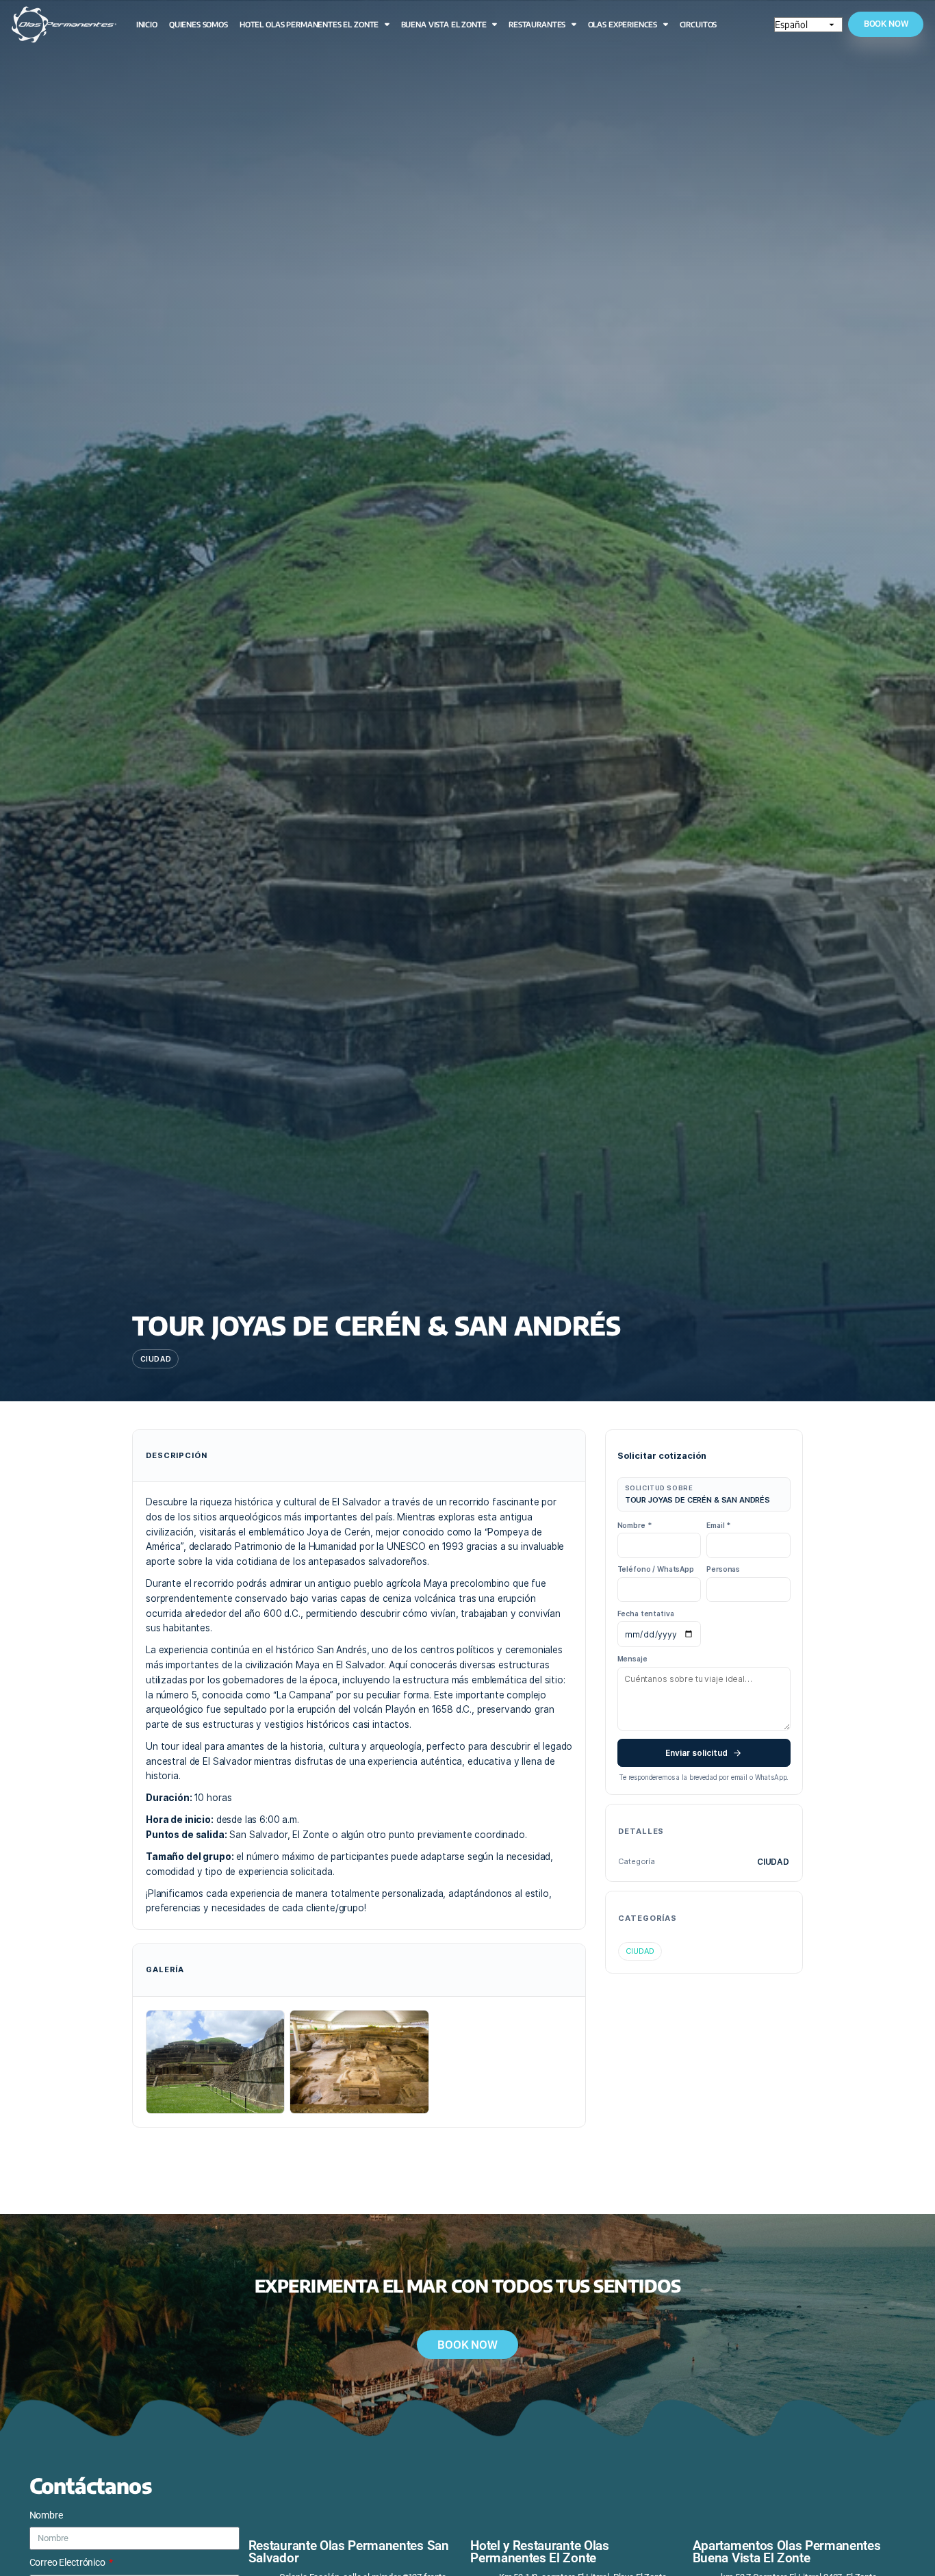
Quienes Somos (198, 24)
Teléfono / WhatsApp (656, 1569)
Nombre (46, 2515)
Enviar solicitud (696, 1753)
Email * (718, 1525)
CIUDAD (640, 1951)
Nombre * (635, 1525)
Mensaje (632, 1659)
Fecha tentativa (646, 1614)
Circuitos (699, 24)
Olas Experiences (623, 24)
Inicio (147, 24)
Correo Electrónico (68, 2562)
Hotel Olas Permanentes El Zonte (309, 24)
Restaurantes (537, 24)
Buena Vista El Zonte (444, 24)
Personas (723, 1569)
